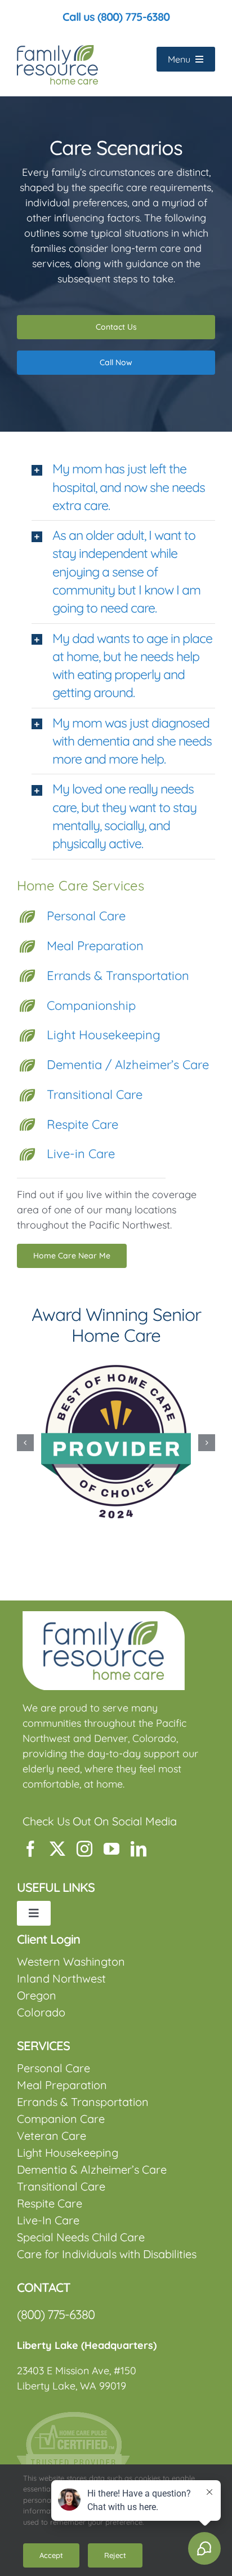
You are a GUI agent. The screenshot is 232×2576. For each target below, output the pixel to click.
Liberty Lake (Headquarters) (87, 2345)
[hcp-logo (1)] (73, 2417)
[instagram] (84, 1849)
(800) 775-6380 (56, 2315)
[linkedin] (139, 1849)
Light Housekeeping (104, 1035)
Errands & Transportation (118, 976)
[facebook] (30, 1849)
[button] (123, 487)
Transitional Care (95, 1094)
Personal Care (86, 916)
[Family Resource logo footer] (104, 1616)
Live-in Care (81, 1154)
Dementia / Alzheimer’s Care (128, 1065)
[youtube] (111, 1849)
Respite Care (82, 1124)
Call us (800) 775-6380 (116, 17)
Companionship (91, 1005)
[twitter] (57, 1849)
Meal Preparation (95, 946)
